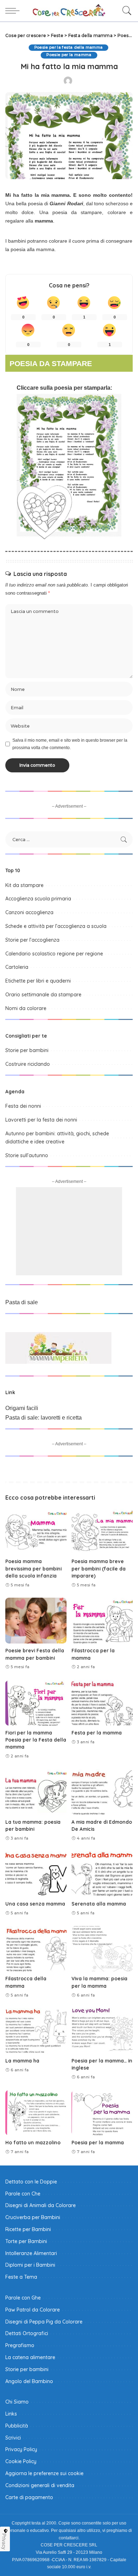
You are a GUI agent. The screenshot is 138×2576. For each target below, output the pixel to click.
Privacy (4, 2541)
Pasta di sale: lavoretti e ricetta (44, 1418)
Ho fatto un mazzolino (33, 2142)
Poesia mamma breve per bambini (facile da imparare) (99, 1568)
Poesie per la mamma (69, 55)
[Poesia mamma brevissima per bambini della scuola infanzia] (36, 1532)
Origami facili (22, 1408)
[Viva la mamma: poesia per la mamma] (102, 1949)
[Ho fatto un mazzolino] (36, 2113)
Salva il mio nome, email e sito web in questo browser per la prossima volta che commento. (70, 744)
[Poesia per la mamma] (102, 2113)
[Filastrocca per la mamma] (102, 1621)
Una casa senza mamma (35, 1904)
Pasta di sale (22, 1302)
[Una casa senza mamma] (36, 1874)
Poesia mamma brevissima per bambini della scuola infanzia (33, 1568)
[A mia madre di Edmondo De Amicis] (102, 1792)
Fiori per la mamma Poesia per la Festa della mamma (36, 1740)
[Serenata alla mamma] (102, 1874)
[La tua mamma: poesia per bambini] (36, 1792)
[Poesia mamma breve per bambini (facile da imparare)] (102, 1532)
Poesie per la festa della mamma (69, 47)
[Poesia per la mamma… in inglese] (102, 2031)
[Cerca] (125, 11)
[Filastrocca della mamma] (36, 1949)
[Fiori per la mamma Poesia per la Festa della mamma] (36, 1703)
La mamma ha (22, 2061)
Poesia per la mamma (98, 2142)
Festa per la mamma (97, 1733)
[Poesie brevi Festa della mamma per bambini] (36, 1621)
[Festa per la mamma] (102, 1703)
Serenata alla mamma (99, 1904)
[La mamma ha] (36, 2031)
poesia (63, 388)
